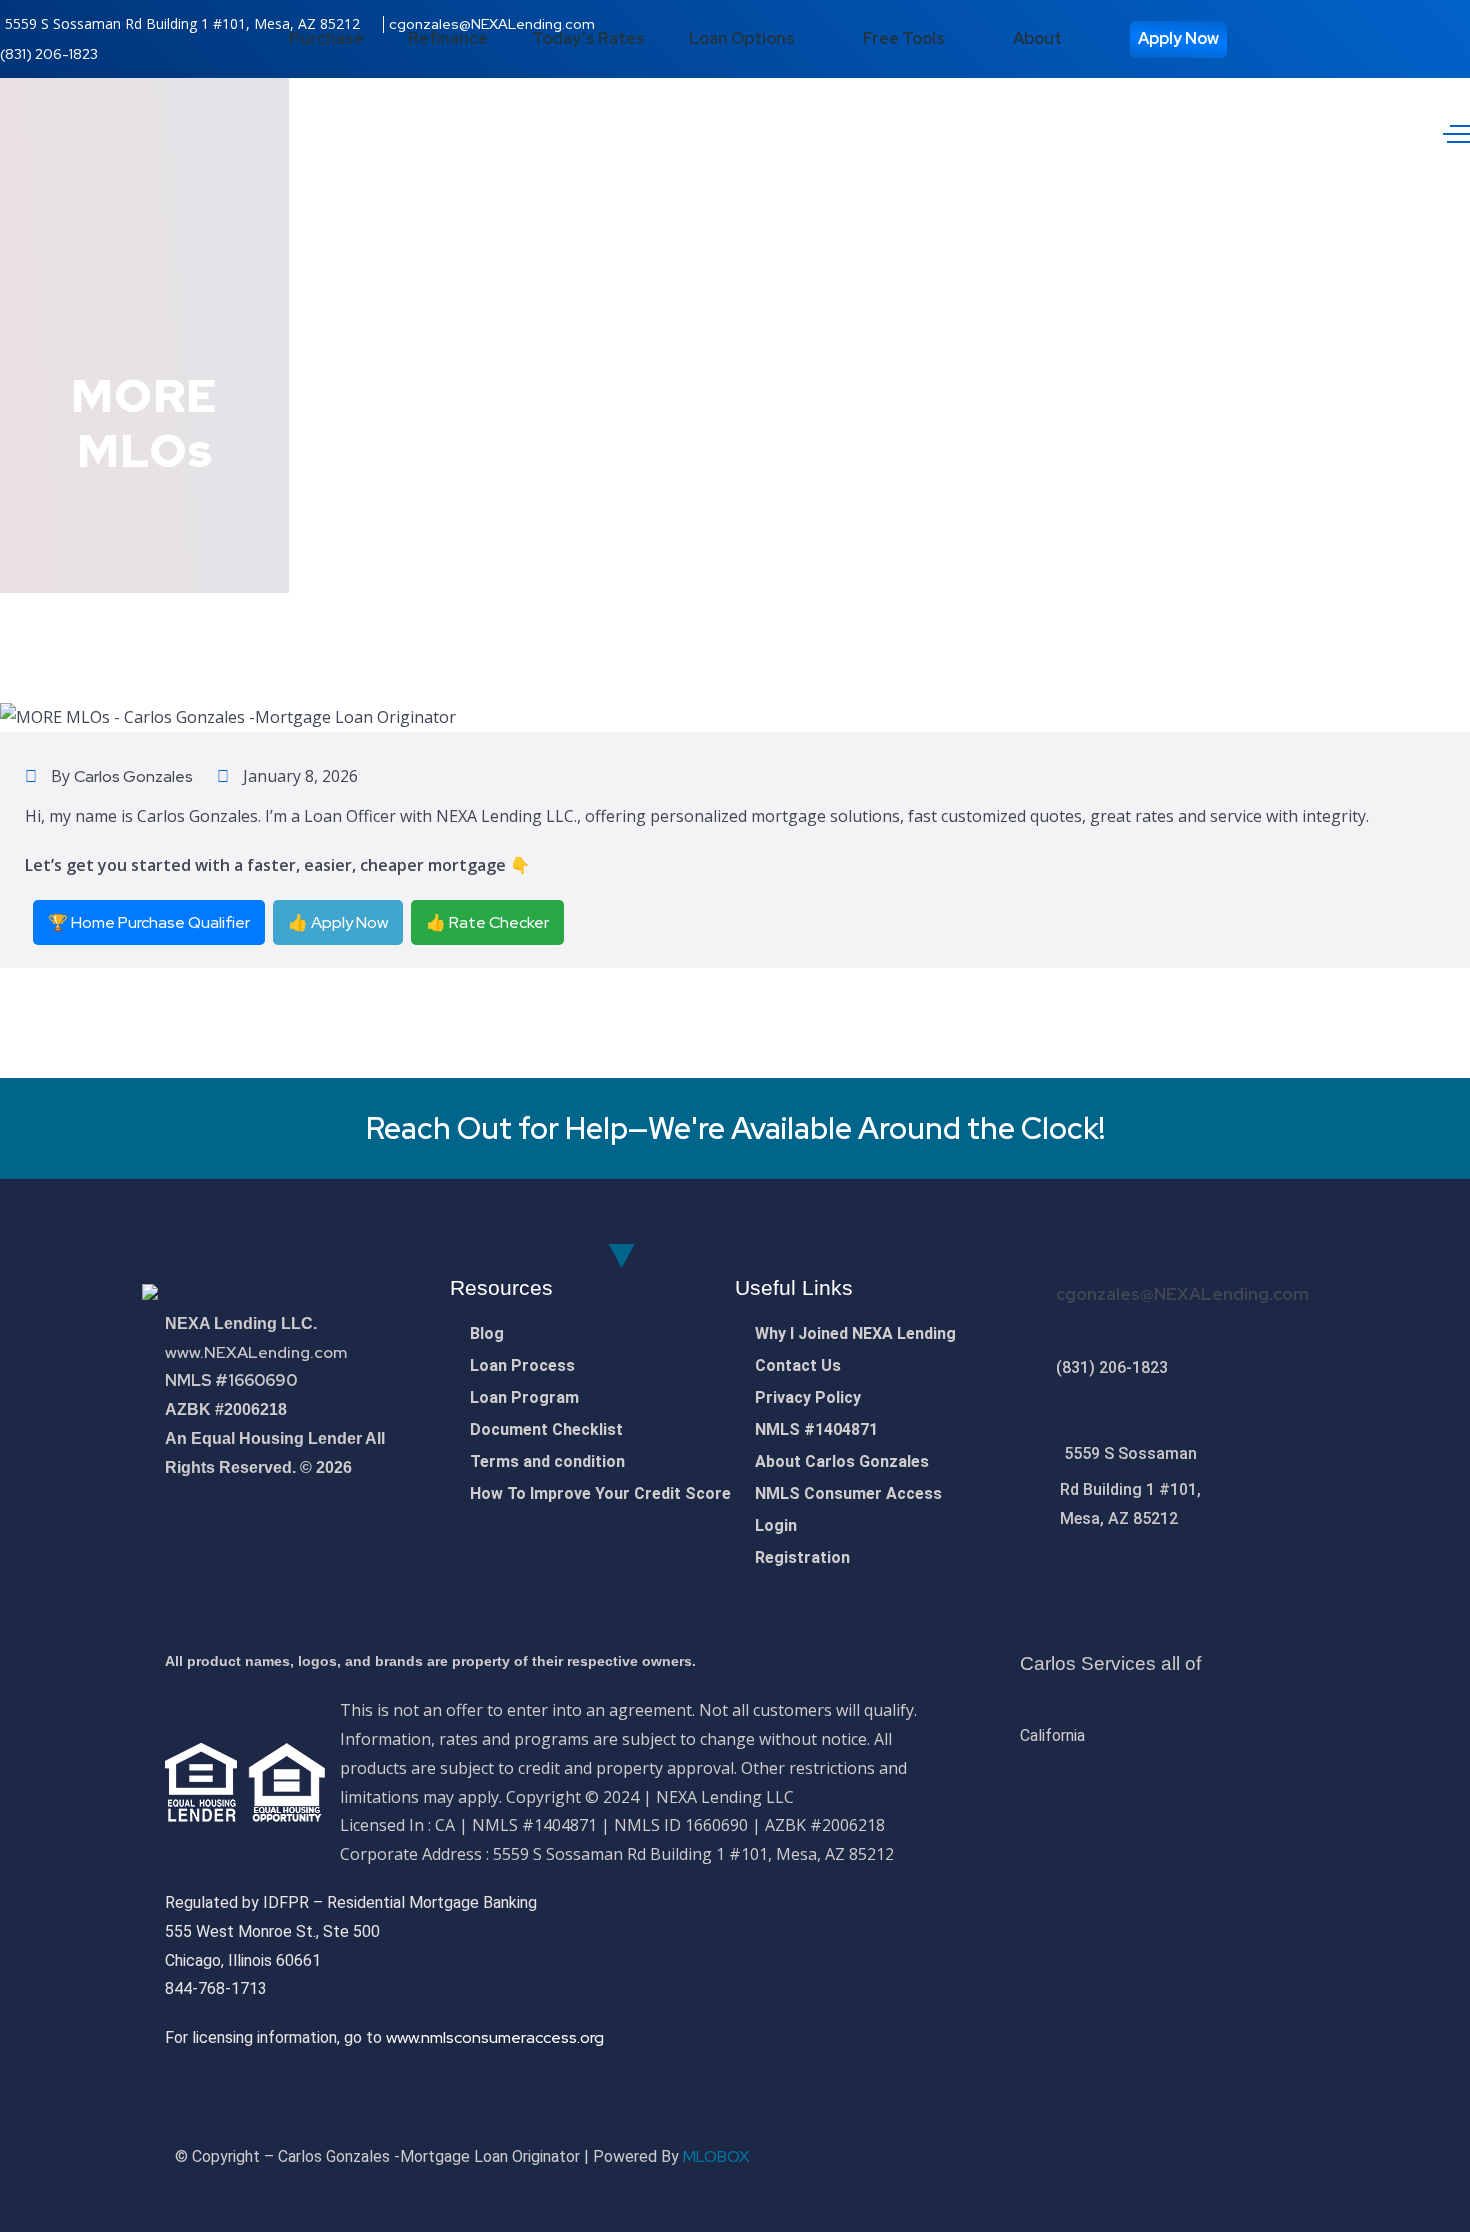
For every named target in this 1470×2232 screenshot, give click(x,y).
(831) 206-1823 (49, 54)
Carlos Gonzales (133, 776)
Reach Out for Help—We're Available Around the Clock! (735, 1128)
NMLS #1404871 (816, 1429)
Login (776, 1525)
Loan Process (522, 1365)
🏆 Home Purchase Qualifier (149, 922)
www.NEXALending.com (256, 1352)
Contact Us (798, 1365)
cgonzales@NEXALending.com (1182, 1294)
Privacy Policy (808, 1397)
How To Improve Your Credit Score (600, 1493)
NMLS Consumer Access (848, 1493)
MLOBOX (716, 2156)
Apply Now (1178, 38)
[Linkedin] (1282, 2155)
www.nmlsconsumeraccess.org (495, 2037)
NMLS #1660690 (231, 1380)
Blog (487, 1333)
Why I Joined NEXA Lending (855, 1333)
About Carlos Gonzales (842, 1461)
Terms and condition (547, 1461)
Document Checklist (546, 1429)
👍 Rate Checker (487, 922)
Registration (802, 1557)
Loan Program (524, 1397)
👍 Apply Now (338, 922)
